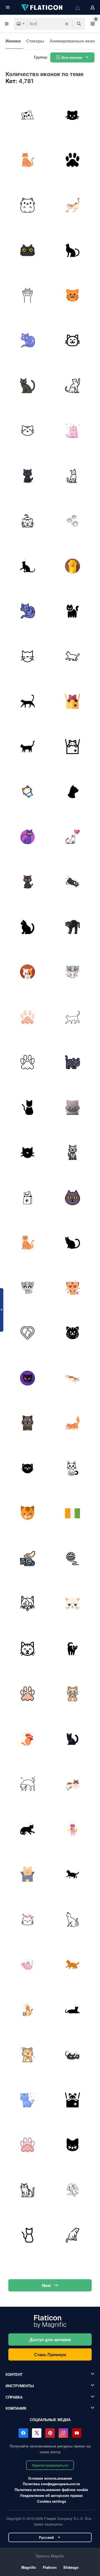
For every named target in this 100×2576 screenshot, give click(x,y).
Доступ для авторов (50, 2339)
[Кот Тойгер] (73, 386)
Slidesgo (71, 2567)
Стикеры (35, 41)
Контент (14, 2374)
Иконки (13, 41)
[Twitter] (37, 2433)
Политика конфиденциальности (51, 2484)
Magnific (29, 2567)
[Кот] (27, 115)
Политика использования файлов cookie (51, 2490)
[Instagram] (63, 2433)
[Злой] (73, 1423)
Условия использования (50, 2478)
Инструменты (20, 2386)
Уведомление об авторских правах (51, 2495)
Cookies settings (52, 2501)
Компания (16, 2408)
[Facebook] (23, 2433)
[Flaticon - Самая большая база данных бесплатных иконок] (42, 7)
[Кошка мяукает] (27, 1243)
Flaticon (50, 2567)
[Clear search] (67, 24)
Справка (14, 2397)
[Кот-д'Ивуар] (73, 1514)
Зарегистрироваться (50, 2465)
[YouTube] (77, 2433)
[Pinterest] (50, 2433)
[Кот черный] (73, 1243)
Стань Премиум (50, 2354)
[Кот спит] (73, 882)
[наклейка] (27, 1739)
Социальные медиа (50, 2420)
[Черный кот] (27, 250)
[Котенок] (27, 160)
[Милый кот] (73, 1784)
